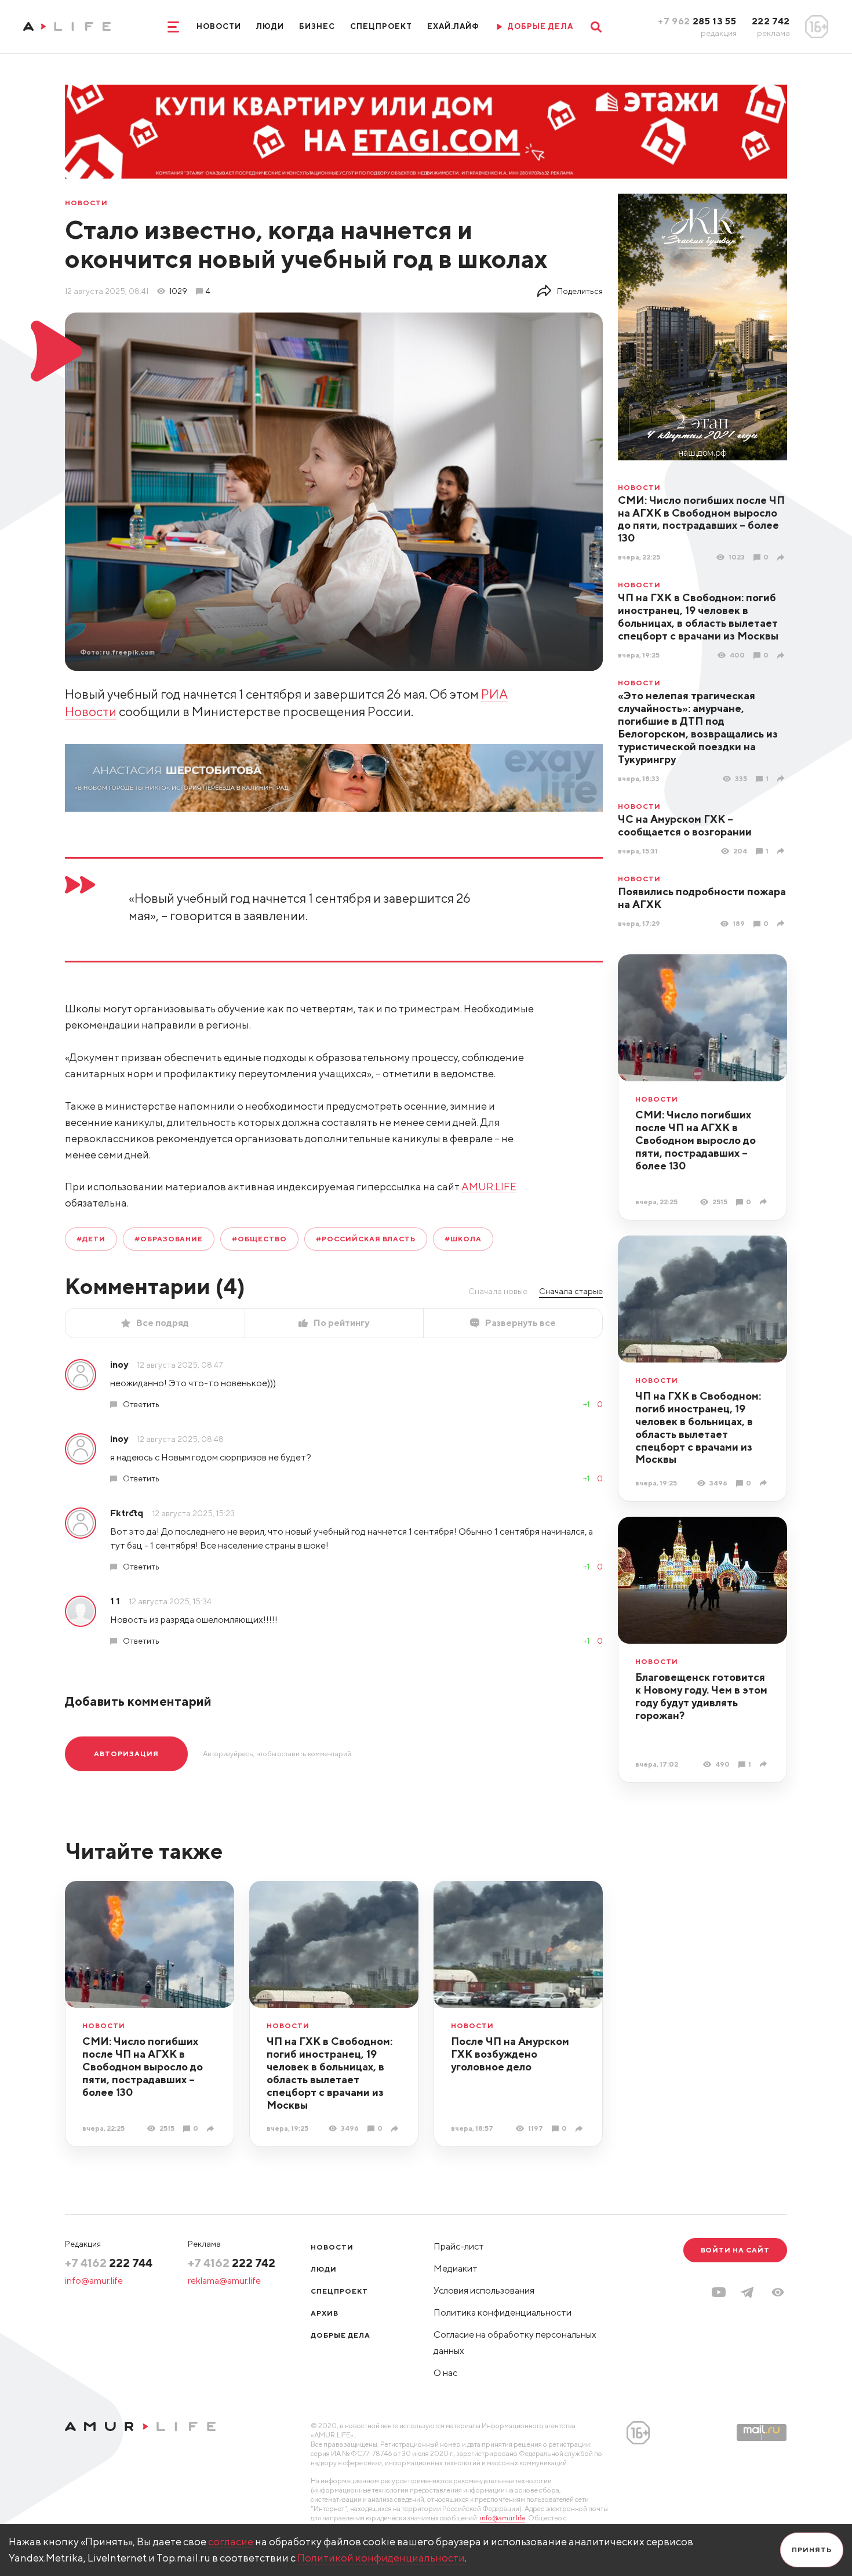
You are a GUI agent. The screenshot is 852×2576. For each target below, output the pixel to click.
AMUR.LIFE (489, 1187)
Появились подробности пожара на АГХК (702, 898)
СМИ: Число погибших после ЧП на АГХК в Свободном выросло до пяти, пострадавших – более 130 (701, 519)
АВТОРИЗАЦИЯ (126, 1754)
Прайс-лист (459, 2246)
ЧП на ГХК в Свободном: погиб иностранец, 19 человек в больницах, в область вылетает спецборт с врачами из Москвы (698, 617)
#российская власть (366, 1239)
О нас (445, 2373)
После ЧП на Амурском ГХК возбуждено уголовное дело (510, 2054)
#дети (91, 1239)
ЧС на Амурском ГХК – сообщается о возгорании (685, 825)
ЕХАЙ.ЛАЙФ (453, 26)
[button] (778, 2292)
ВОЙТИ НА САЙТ (735, 2250)
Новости (219, 26)
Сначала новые (498, 1291)
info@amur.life (94, 2281)
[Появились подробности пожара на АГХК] (782, 923)
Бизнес (317, 26)
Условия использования (484, 2290)
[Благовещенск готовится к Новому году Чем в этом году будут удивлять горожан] (765, 1764)
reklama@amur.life (224, 2281)
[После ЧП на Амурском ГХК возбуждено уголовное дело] (580, 2129)
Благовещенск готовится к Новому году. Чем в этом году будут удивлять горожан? (701, 1696)
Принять (812, 2550)
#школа (463, 1239)
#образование (169, 1239)
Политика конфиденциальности (503, 2312)
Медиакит (456, 2268)
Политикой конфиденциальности (381, 2558)
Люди (270, 26)
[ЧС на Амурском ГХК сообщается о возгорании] (782, 851)
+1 (586, 1404)
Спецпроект (381, 26)
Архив (325, 2313)
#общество (259, 1239)
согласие (231, 2542)
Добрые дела (341, 2335)
